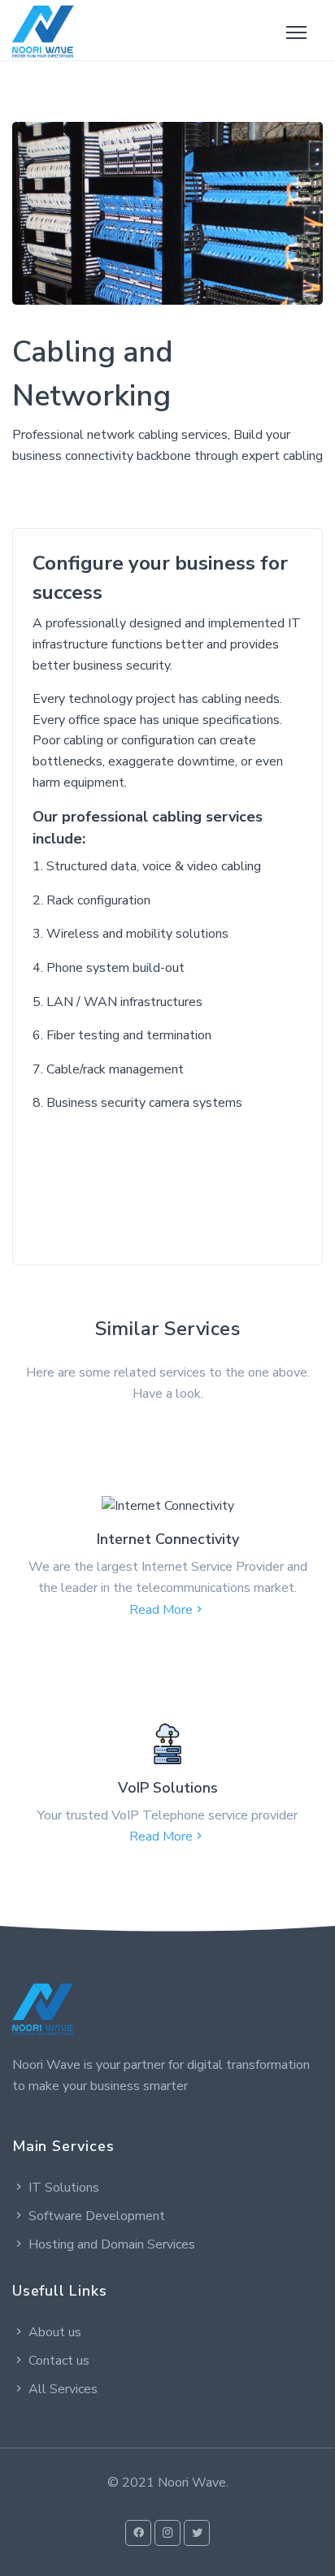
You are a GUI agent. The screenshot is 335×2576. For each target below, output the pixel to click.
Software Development (97, 2216)
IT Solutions (64, 2188)
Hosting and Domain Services (112, 2244)
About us (55, 2332)
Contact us (59, 2361)
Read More (161, 1610)
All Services (63, 2389)
